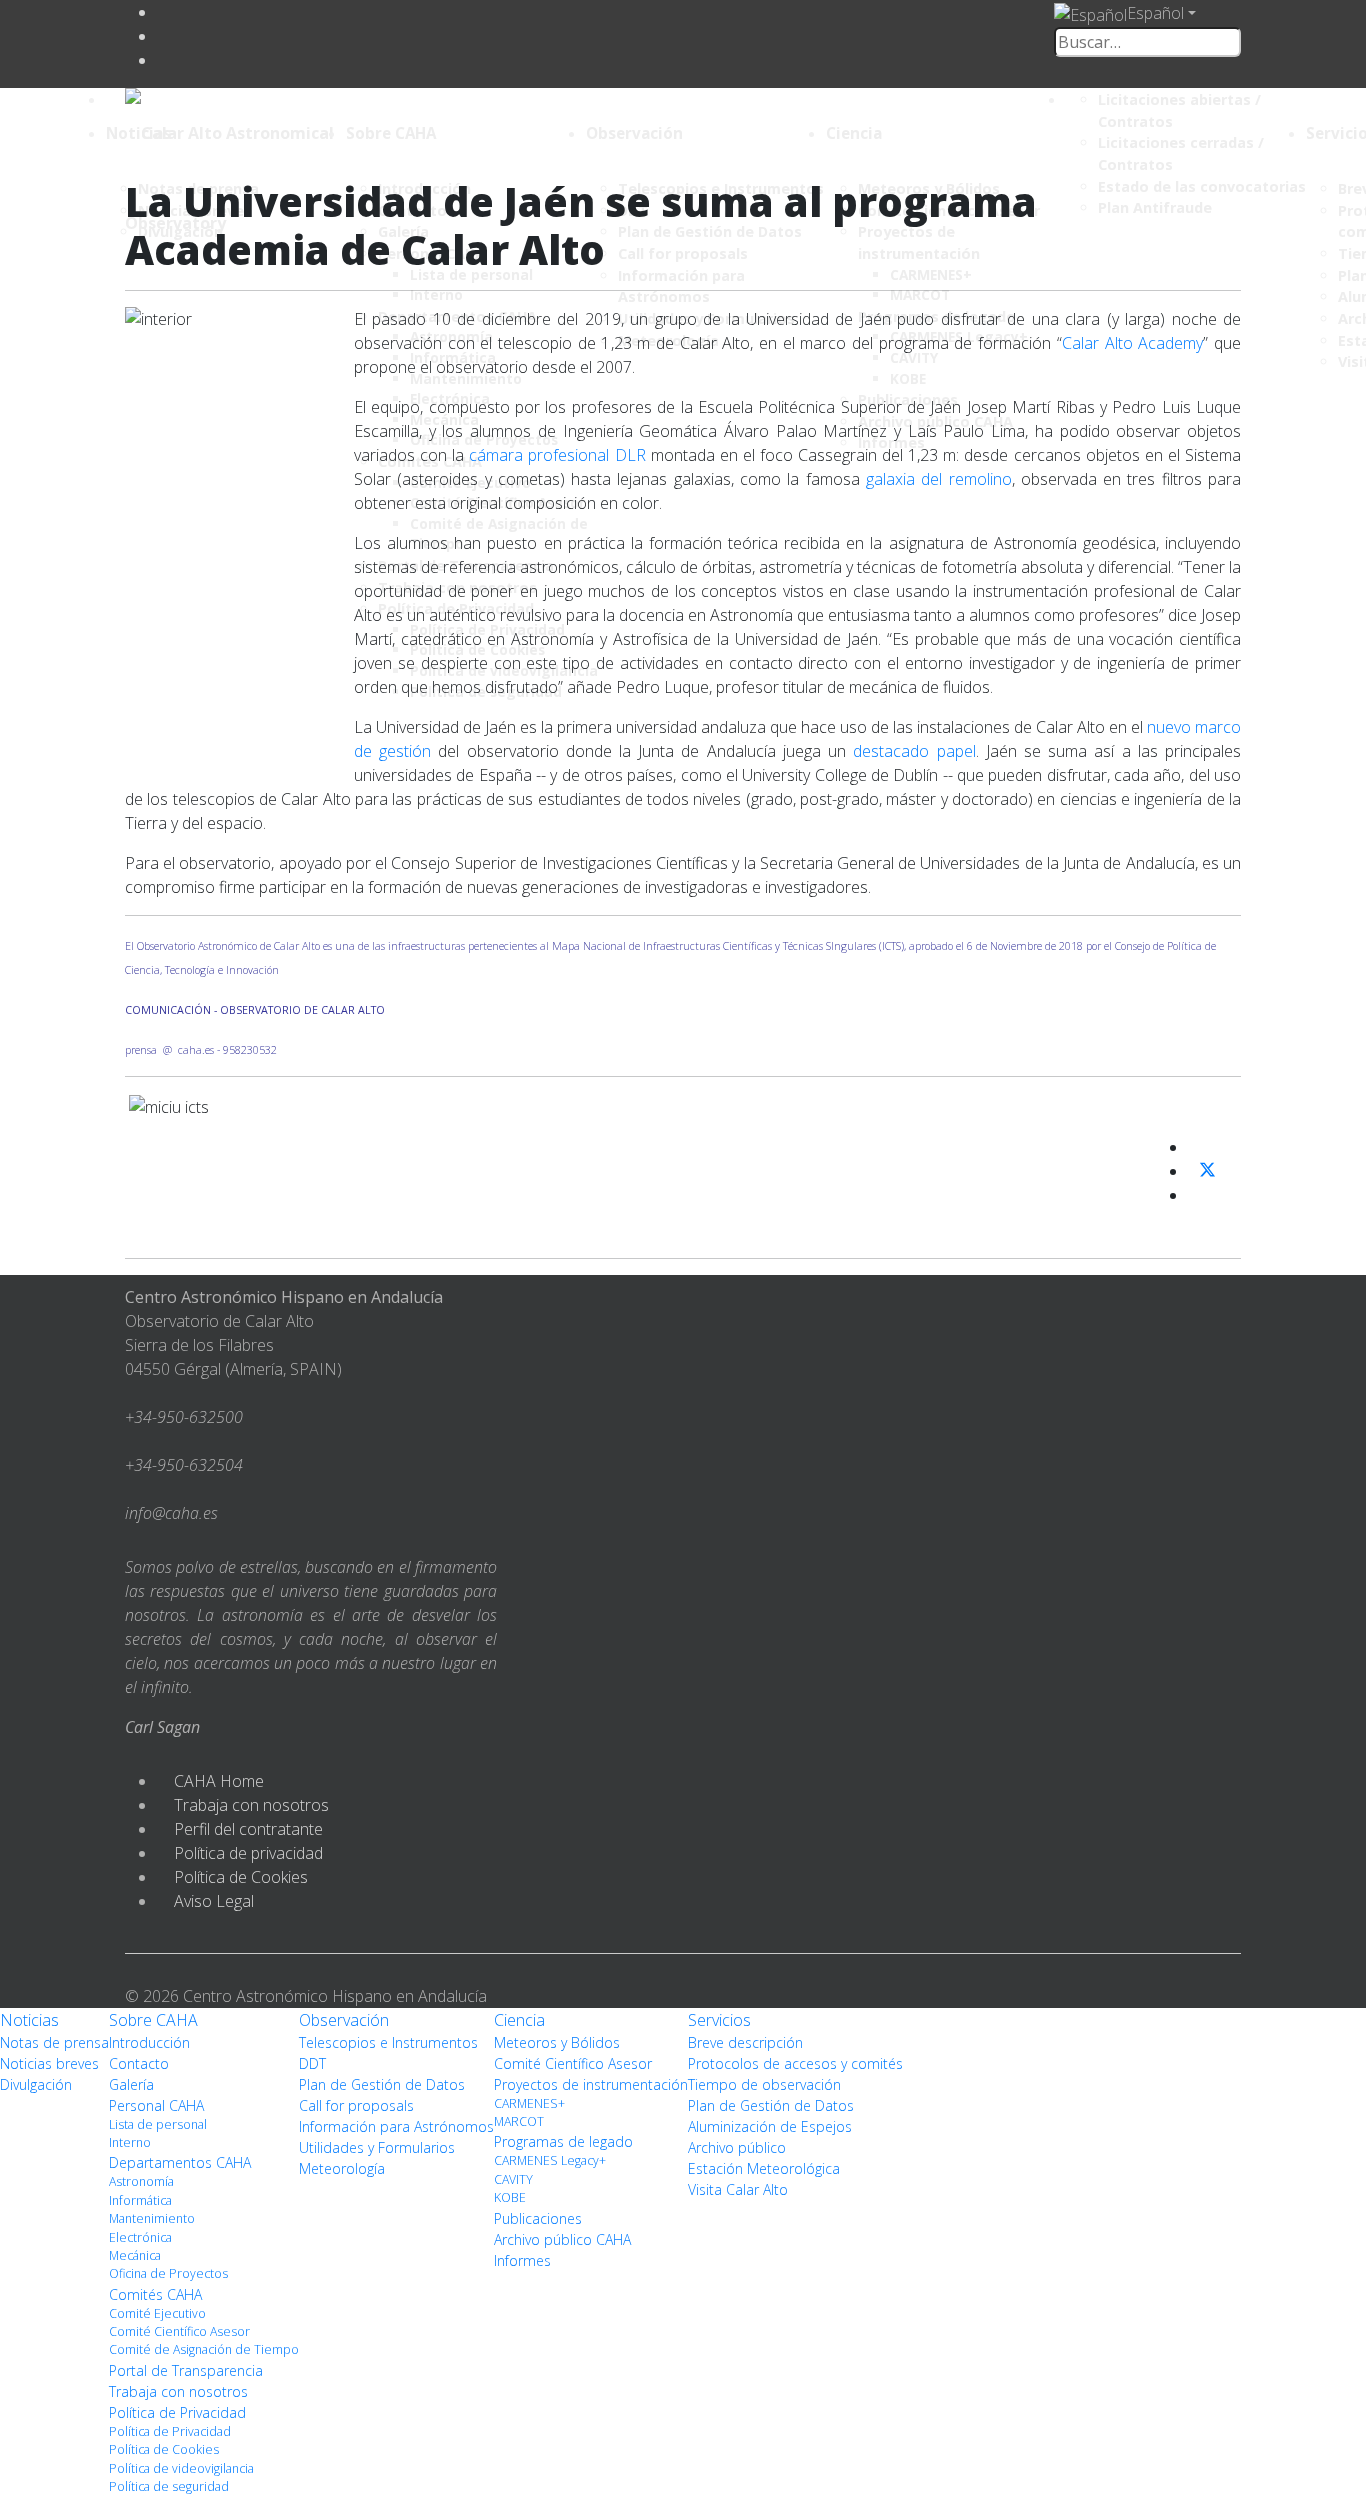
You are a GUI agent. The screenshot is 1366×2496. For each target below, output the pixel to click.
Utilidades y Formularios (377, 2147)
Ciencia (854, 133)
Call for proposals (356, 2105)
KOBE (510, 2197)
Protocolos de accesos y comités (795, 2063)
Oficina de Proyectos (168, 2273)
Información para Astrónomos (396, 2126)
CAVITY (513, 2179)
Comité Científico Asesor (179, 2331)
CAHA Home (219, 1781)
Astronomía (141, 2181)
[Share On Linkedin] (1196, 1195)
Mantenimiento (152, 2218)
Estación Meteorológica (764, 2168)
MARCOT (519, 2121)
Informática (140, 2200)
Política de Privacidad (177, 2412)
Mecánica (135, 2255)
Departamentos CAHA (180, 2162)
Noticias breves (49, 2063)
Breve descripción (745, 2042)
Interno (130, 2142)
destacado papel (914, 751)
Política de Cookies (241, 1877)
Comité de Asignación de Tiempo (204, 2349)
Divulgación (36, 2084)
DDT (312, 2063)
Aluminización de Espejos (770, 2126)
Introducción (149, 2042)
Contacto (139, 2063)
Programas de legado (563, 2141)
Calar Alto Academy (1132, 343)
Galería (131, 2084)
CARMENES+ (529, 2103)
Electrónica (140, 2237)
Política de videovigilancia (181, 2468)
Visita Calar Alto (738, 2189)
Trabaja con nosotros (251, 1805)
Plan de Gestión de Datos (382, 2084)
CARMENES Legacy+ (550, 2160)
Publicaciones (538, 2218)
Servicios (719, 2020)
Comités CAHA (155, 2294)
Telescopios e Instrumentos (388, 2042)
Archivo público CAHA (562, 2239)
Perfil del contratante (248, 1829)
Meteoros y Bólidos (557, 2042)
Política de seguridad (169, 2486)
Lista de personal (158, 2124)
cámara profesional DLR (557, 455)
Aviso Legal (214, 1901)
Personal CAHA (156, 2105)
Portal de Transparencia (186, 2370)
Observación (634, 133)
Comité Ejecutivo (157, 2313)
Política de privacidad (248, 1853)
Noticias (138, 133)
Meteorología (342, 2168)
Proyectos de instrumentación (591, 2084)
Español (1155, 13)
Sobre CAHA (391, 133)
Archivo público (737, 2147)
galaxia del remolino (939, 479)
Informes (522, 2260)
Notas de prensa (54, 2042)
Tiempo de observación (764, 2084)
